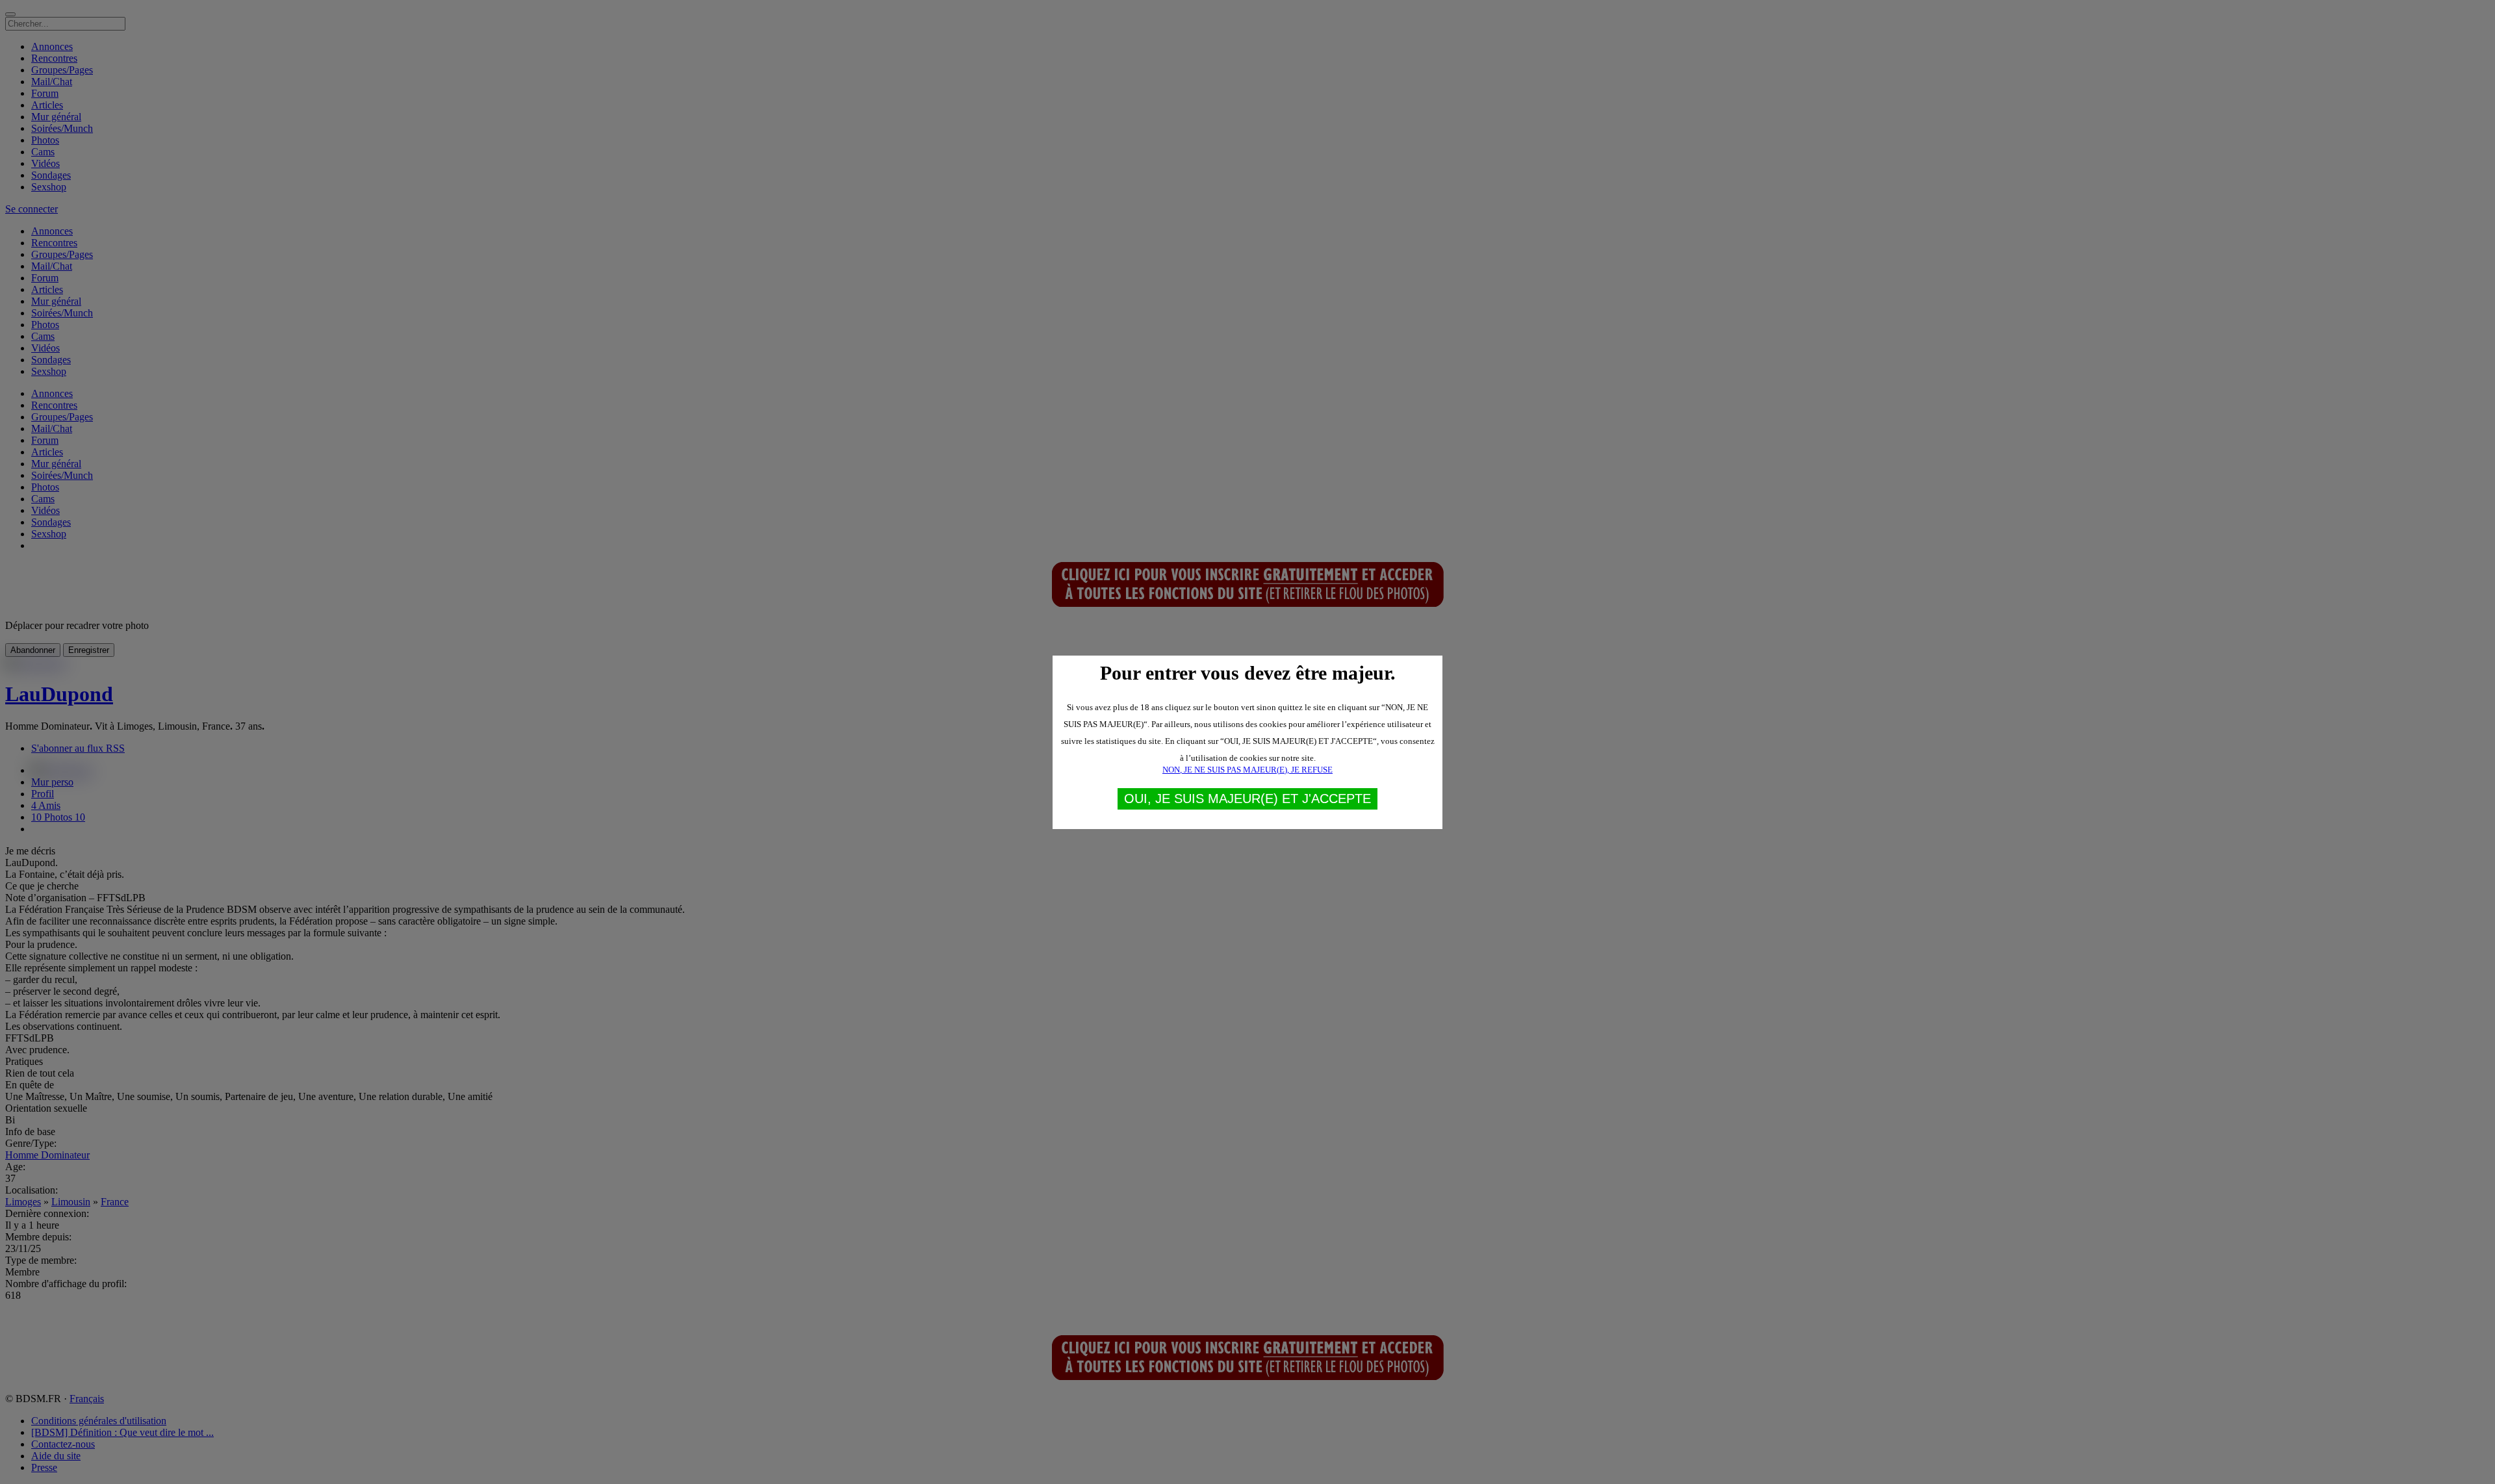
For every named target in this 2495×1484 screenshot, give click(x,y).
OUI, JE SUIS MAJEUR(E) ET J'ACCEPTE (1247, 799)
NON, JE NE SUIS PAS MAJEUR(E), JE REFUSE (1247, 770)
